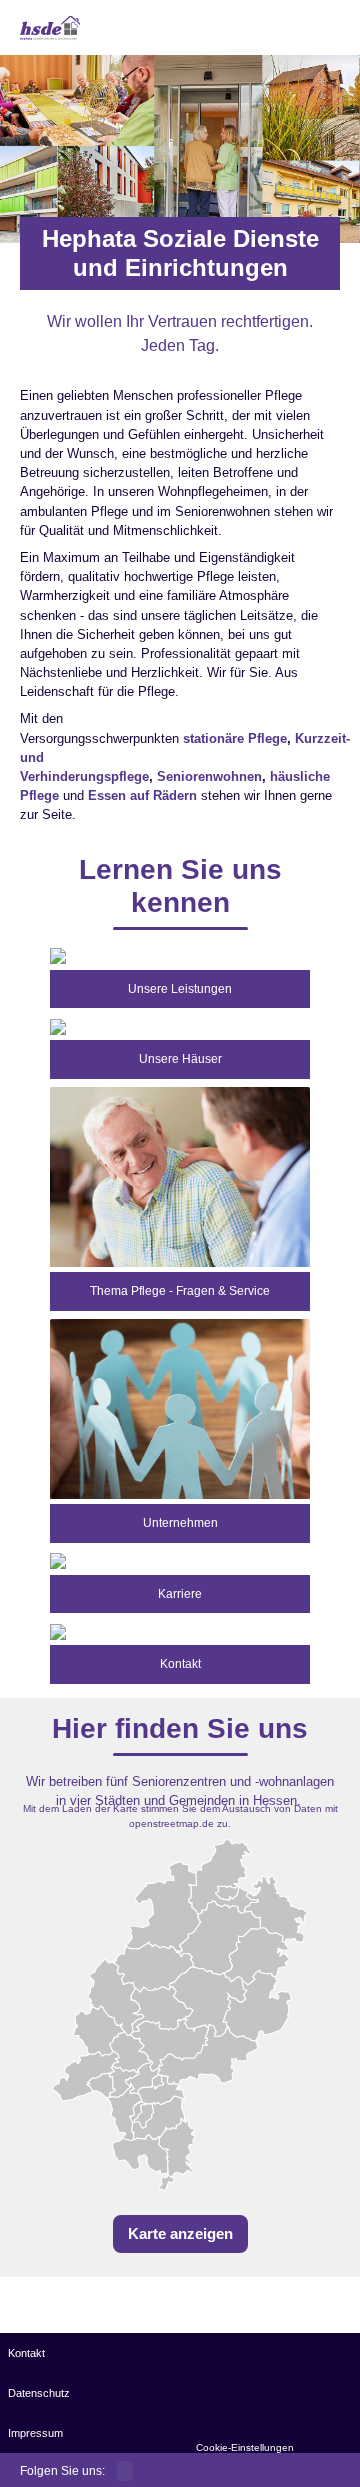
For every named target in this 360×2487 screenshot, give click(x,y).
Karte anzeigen (180, 2233)
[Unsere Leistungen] (58, 955)
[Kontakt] (58, 1630)
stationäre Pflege (235, 738)
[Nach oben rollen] (320, 2447)
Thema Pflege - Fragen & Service (180, 1291)
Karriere (180, 1594)
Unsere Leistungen (180, 989)
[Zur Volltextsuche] (305, 30)
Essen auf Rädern (142, 795)
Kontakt (180, 1664)
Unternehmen (180, 1523)
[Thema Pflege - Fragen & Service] (180, 1175)
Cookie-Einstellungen (245, 2447)
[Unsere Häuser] (58, 1025)
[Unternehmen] (180, 1407)
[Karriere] (58, 1560)
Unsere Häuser (180, 1059)
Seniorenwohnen (209, 776)
